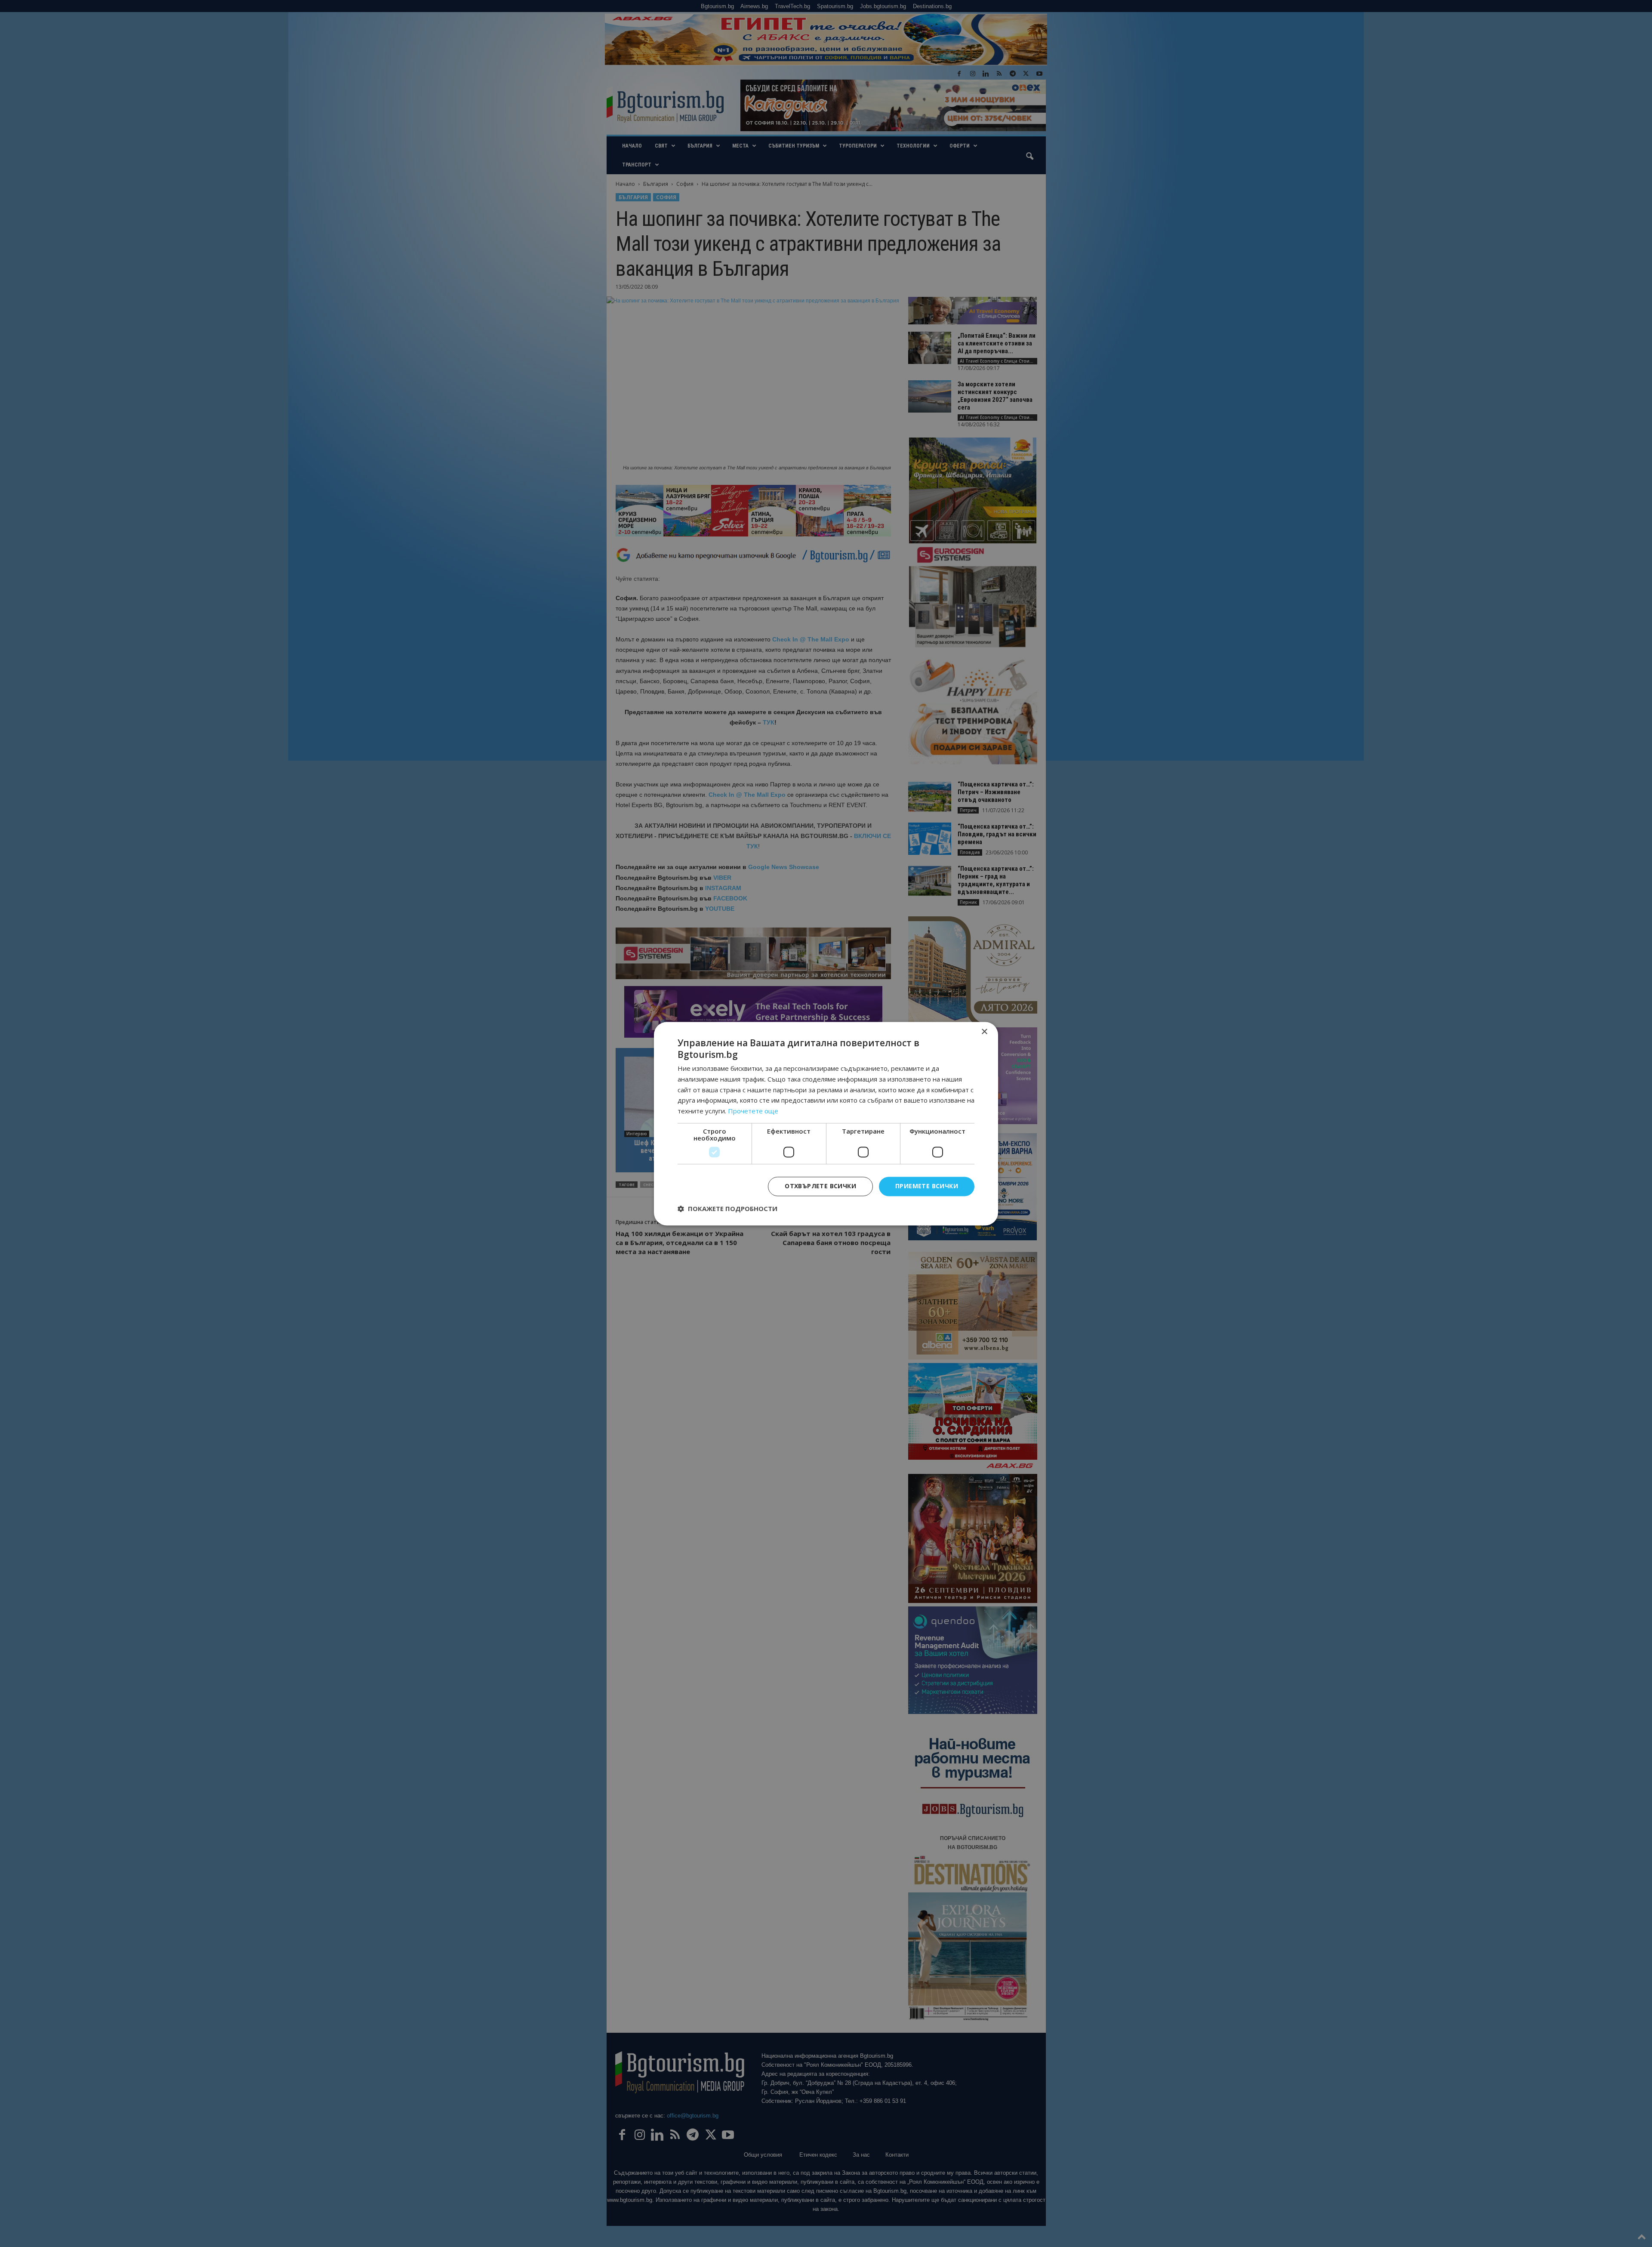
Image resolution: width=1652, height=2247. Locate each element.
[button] (727, 1208)
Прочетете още (753, 1111)
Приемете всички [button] (927, 1186)
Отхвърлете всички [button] (820, 1186)
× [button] (984, 1032)
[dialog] (826, 1123)
